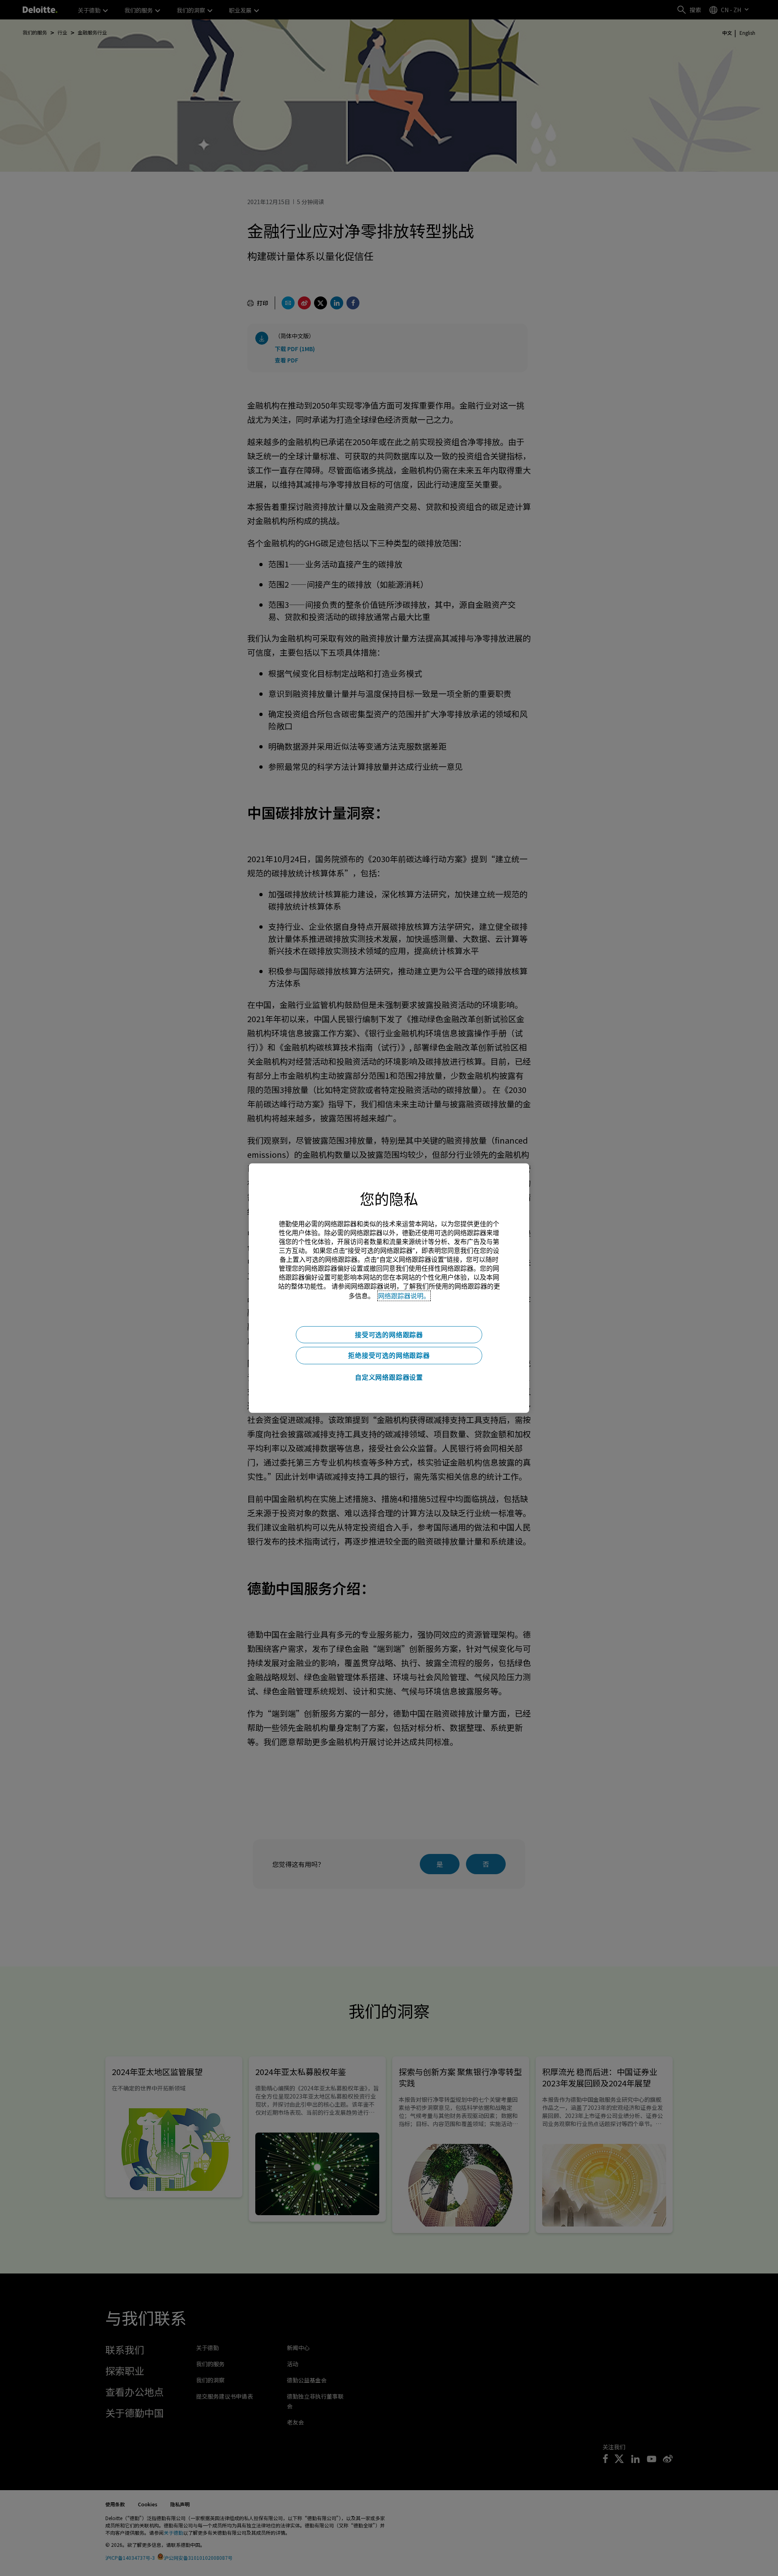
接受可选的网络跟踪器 (389, 1334)
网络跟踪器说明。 (404, 1295)
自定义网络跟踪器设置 (389, 1377)
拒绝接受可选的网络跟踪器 (389, 1355)
